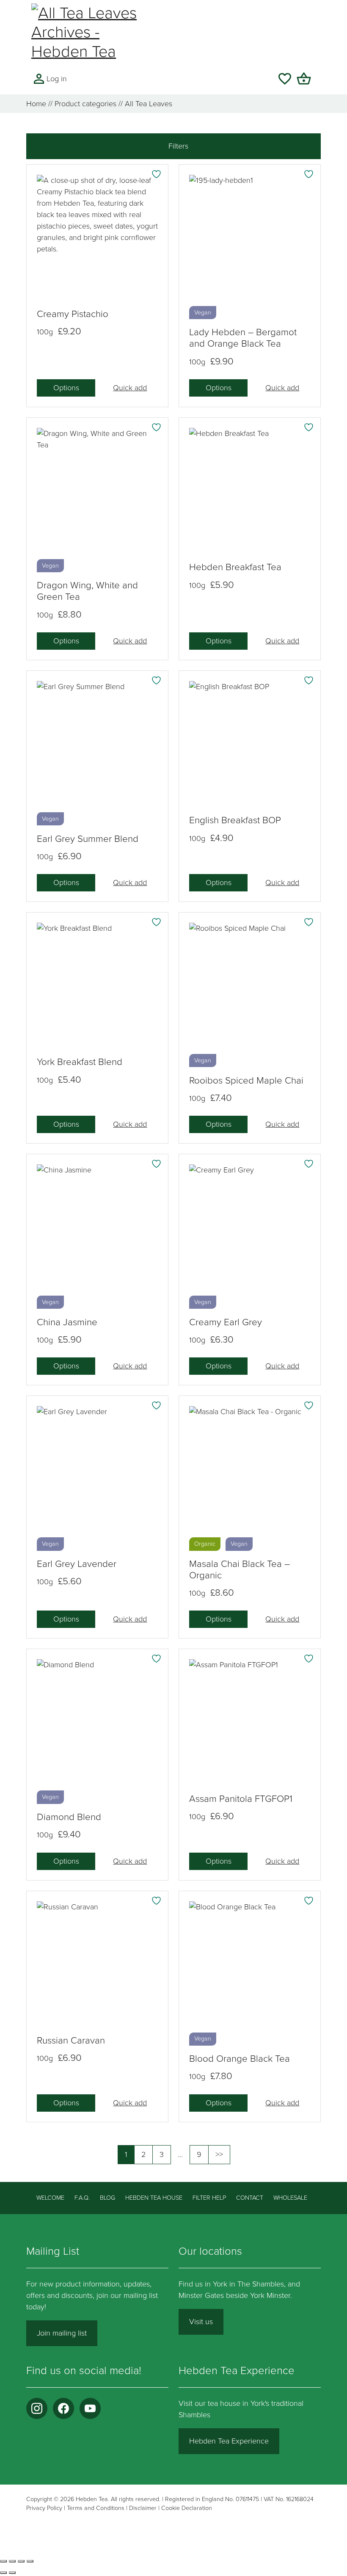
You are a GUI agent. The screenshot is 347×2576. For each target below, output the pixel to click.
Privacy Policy (44, 2508)
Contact (250, 2198)
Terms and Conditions (96, 2508)
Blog (107, 2198)
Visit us (201, 2322)
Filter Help (209, 2198)
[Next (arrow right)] (12, 2573)
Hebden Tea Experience (229, 2441)
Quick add (130, 388)
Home (36, 104)
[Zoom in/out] (3, 2561)
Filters (177, 146)
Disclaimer (143, 2508)
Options (66, 388)
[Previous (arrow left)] (3, 2573)
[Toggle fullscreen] (12, 2561)
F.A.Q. (82, 2198)
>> (223, 2154)
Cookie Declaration (187, 2508)
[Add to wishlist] (157, 174)
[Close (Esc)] (30, 2561)
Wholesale (290, 2198)
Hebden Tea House (154, 2198)
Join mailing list (62, 2333)
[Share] (21, 2561)
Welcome (50, 2198)
